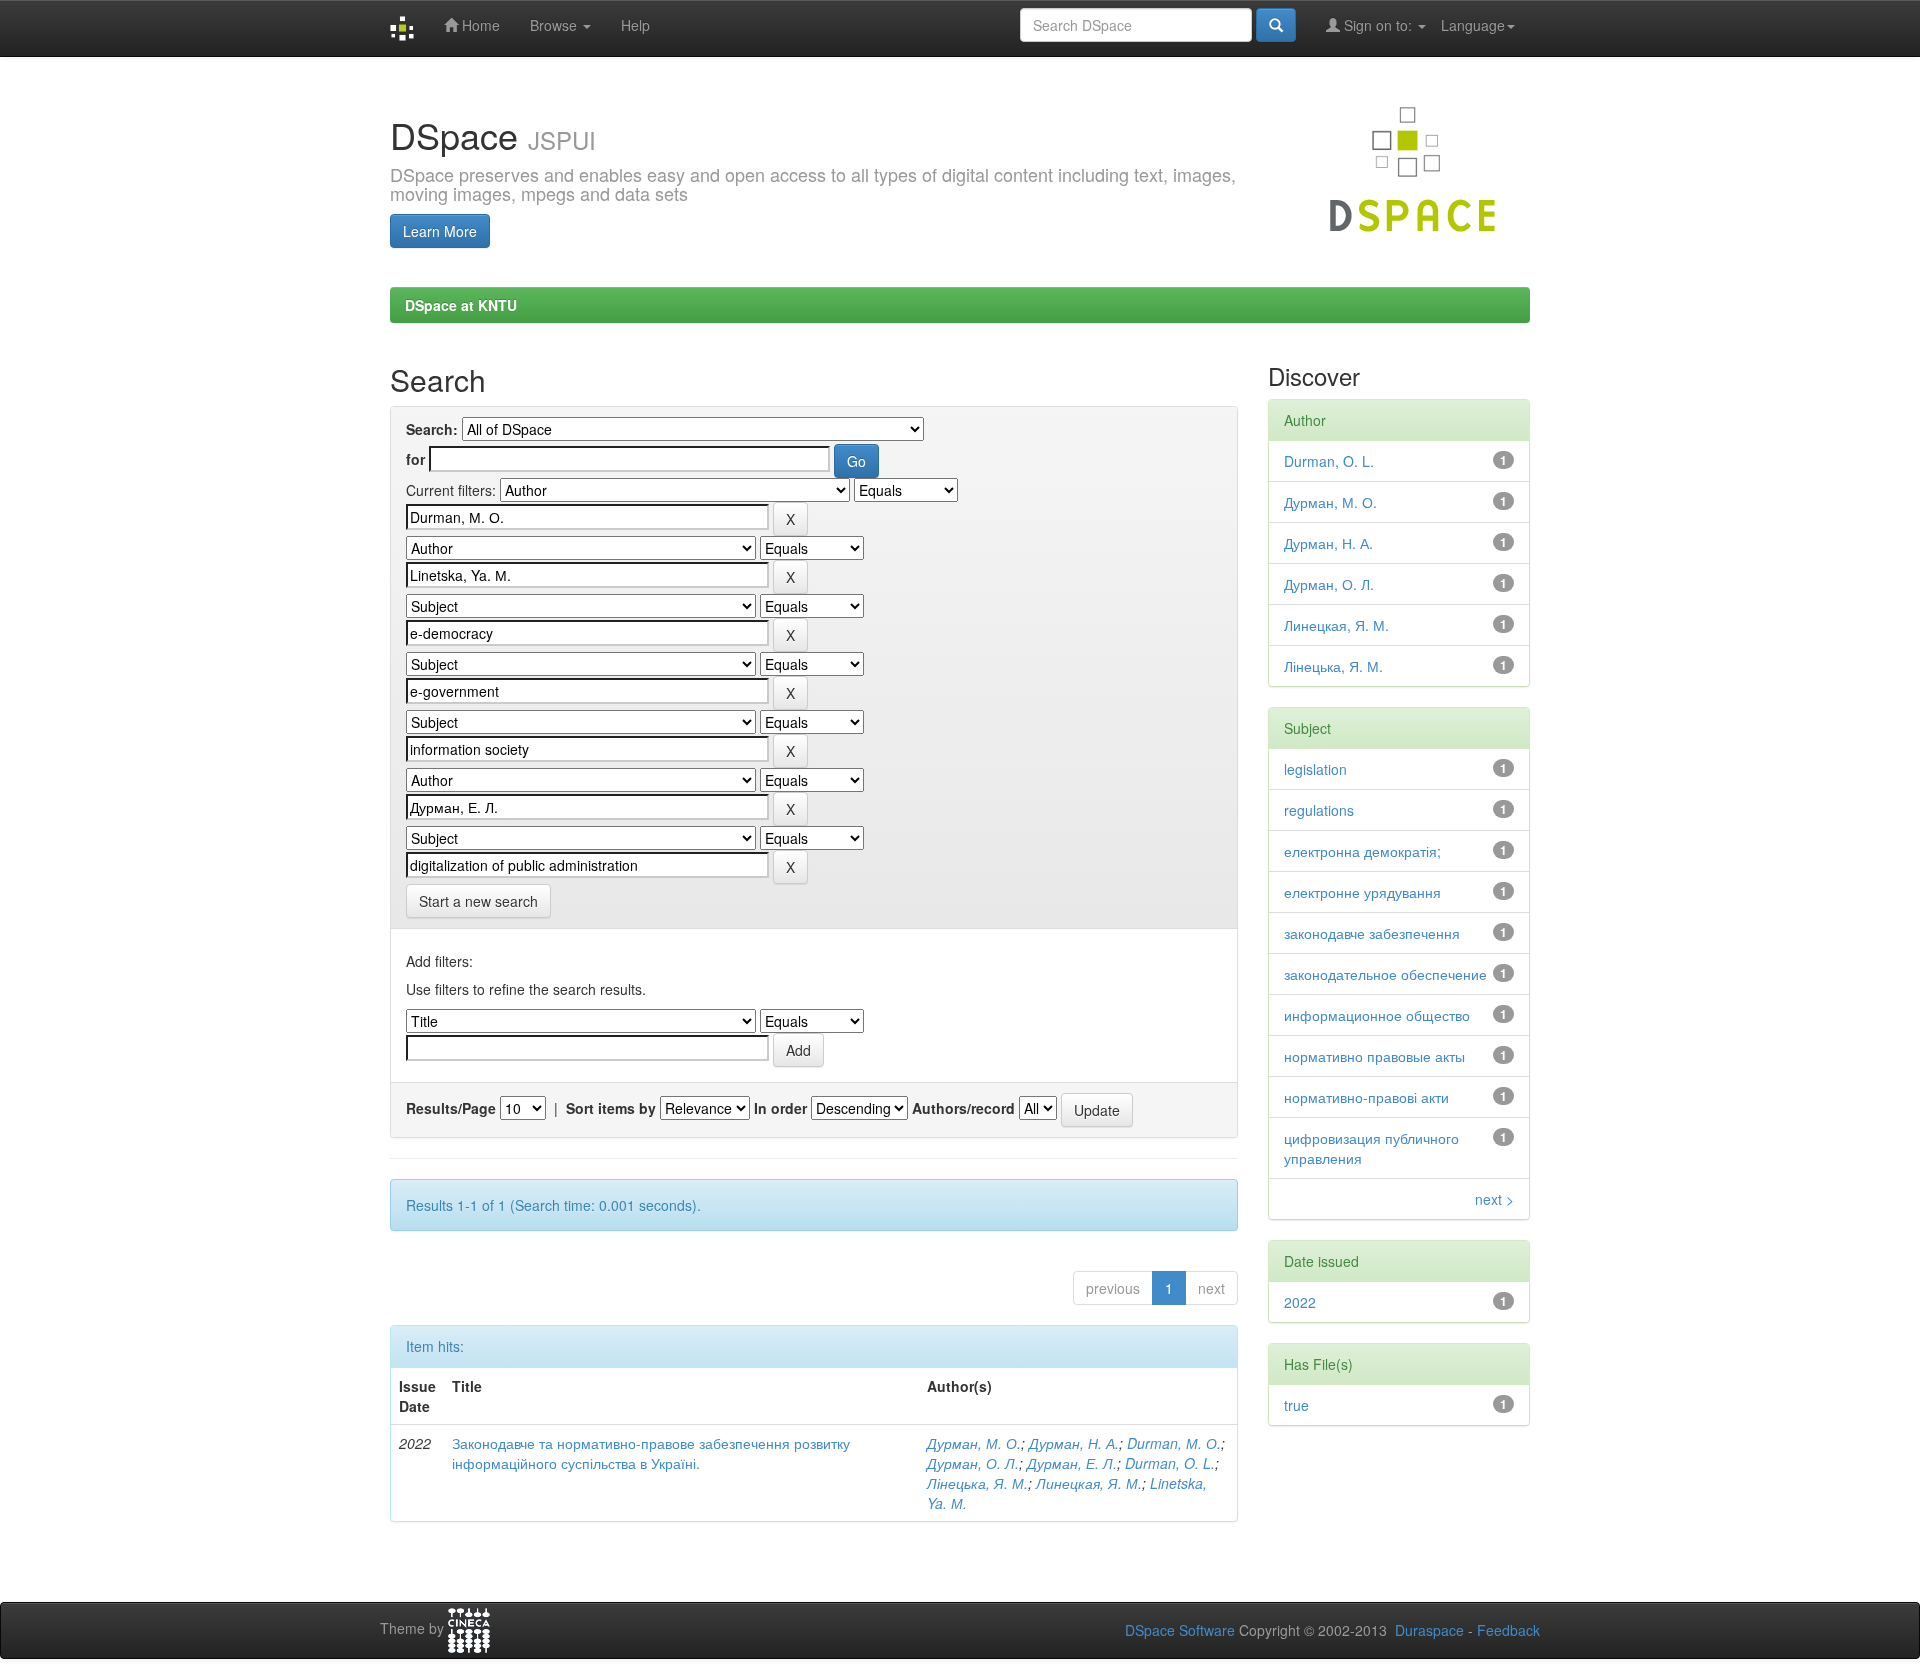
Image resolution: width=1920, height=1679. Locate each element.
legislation (1315, 769)
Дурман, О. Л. (973, 1463)
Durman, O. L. (1170, 1463)
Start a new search (478, 901)
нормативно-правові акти (1366, 1097)
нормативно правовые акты (1374, 1056)
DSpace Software (1180, 1630)
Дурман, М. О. (974, 1443)
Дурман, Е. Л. (1072, 1463)
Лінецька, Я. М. (977, 1483)
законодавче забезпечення (1372, 933)
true (1296, 1405)
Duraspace (1429, 1630)
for (415, 459)
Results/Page (451, 1108)
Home (479, 25)
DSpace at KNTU (461, 305)
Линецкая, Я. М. (1089, 1483)
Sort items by (611, 1108)
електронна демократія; (1362, 851)
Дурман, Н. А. (1074, 1443)
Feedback (1508, 1630)
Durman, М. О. (1174, 1443)
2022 (1300, 1302)
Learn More (440, 231)
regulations (1319, 810)
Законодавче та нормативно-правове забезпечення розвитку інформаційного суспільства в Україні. (651, 1453)
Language (1473, 25)
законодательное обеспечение (1385, 974)
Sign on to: (1378, 25)
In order (780, 1108)
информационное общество (1377, 1015)
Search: (432, 429)
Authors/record (963, 1108)
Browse (555, 25)
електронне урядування (1362, 892)
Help (635, 25)
